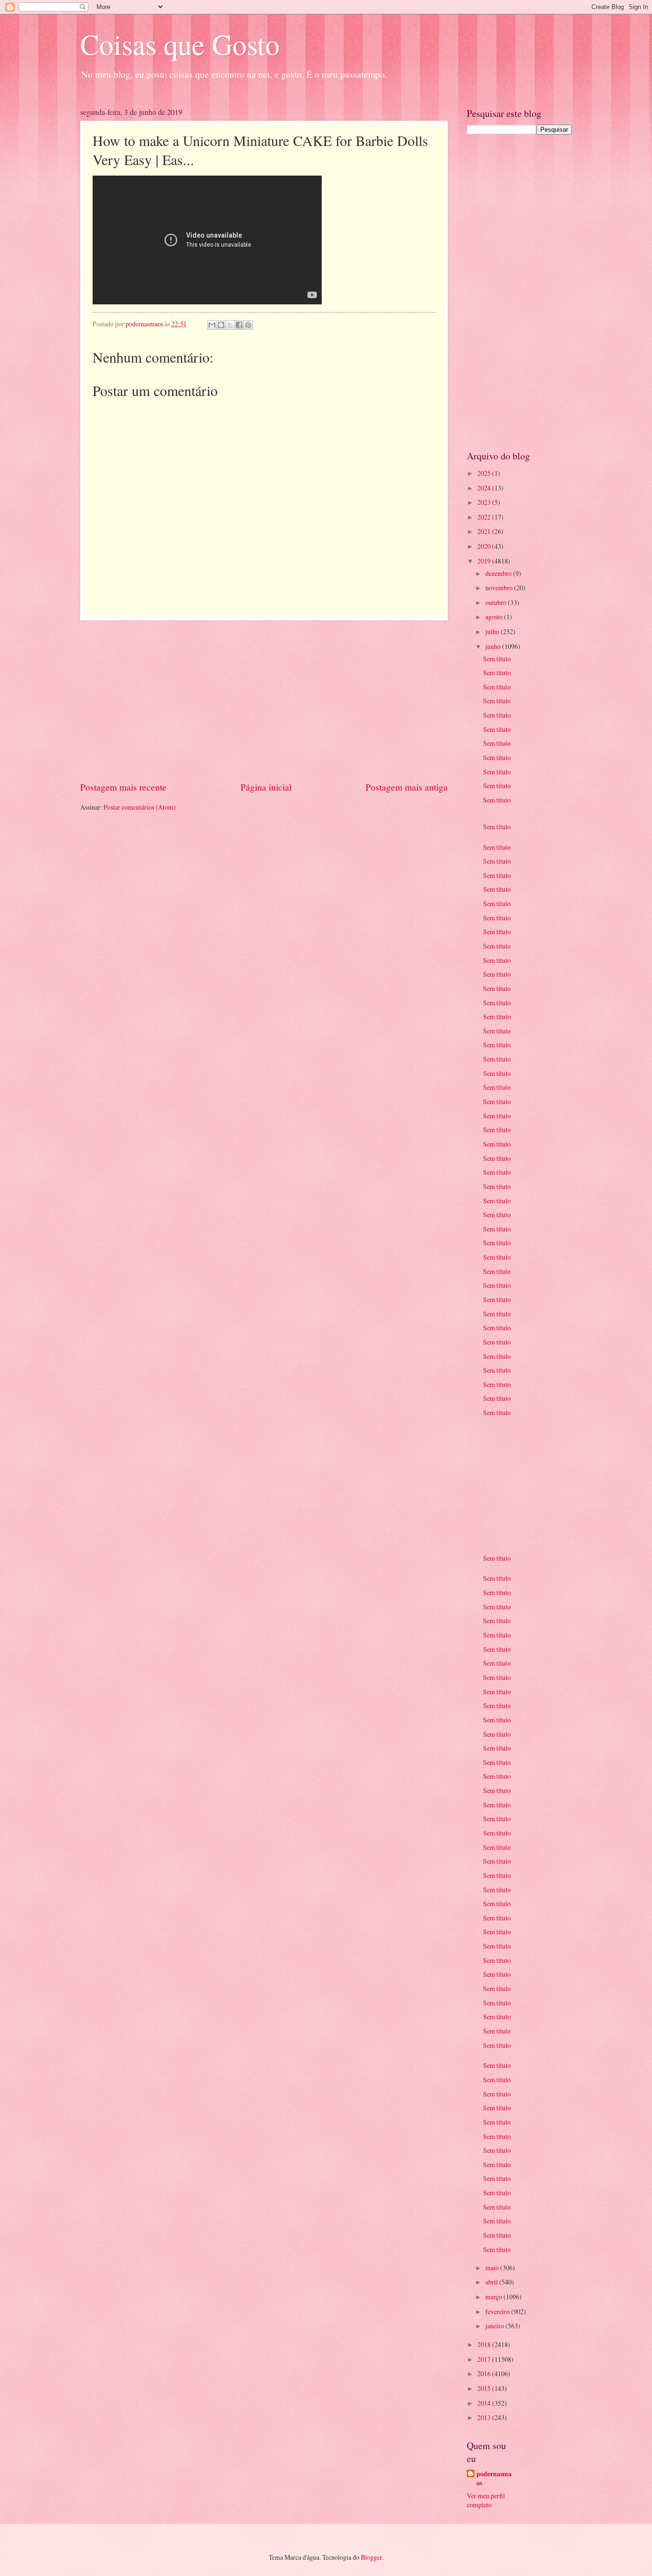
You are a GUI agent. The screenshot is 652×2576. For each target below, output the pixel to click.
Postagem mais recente (123, 787)
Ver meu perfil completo (486, 2500)
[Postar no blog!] (221, 325)
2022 (485, 517)
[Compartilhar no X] (230, 325)
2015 (485, 2388)
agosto (495, 617)
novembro (500, 588)
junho (494, 646)
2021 (485, 531)
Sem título (497, 659)
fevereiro (498, 2311)
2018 (485, 2344)
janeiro (495, 2326)
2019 (485, 561)
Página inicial (266, 787)
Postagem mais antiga (407, 787)
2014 (485, 2403)
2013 (485, 2417)
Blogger (371, 2557)
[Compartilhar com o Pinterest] (248, 325)
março (494, 2297)
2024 (485, 488)
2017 (485, 2359)
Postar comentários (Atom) (140, 807)
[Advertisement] (264, 700)
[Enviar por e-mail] (212, 325)
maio (493, 2268)
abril (492, 2282)
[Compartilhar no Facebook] (239, 325)
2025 (485, 473)
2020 (485, 546)
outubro (497, 602)
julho (493, 631)
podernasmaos (494, 2479)
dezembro (499, 573)
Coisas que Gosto (180, 44)
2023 (485, 502)
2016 (485, 2373)
